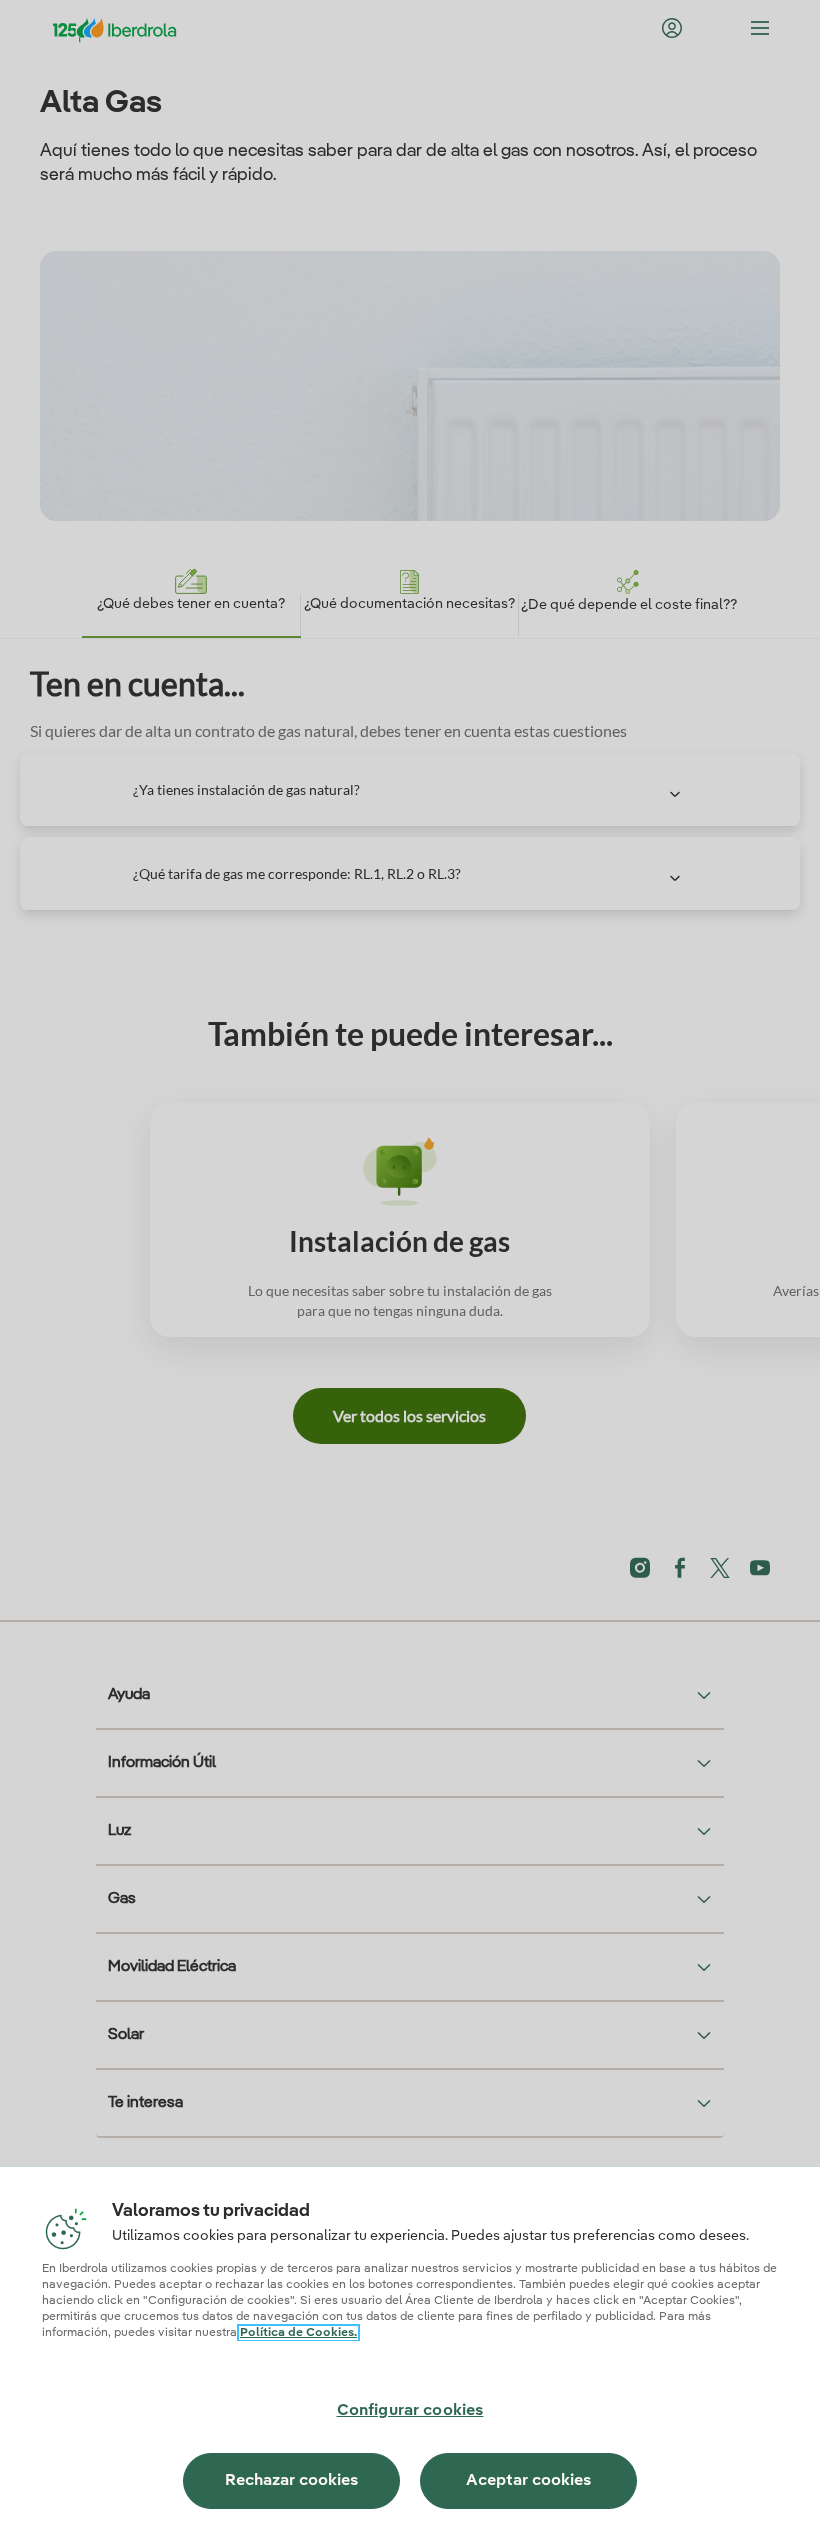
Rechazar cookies (291, 2481)
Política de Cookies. (298, 2333)
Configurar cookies (410, 2411)
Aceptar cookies (528, 2481)
